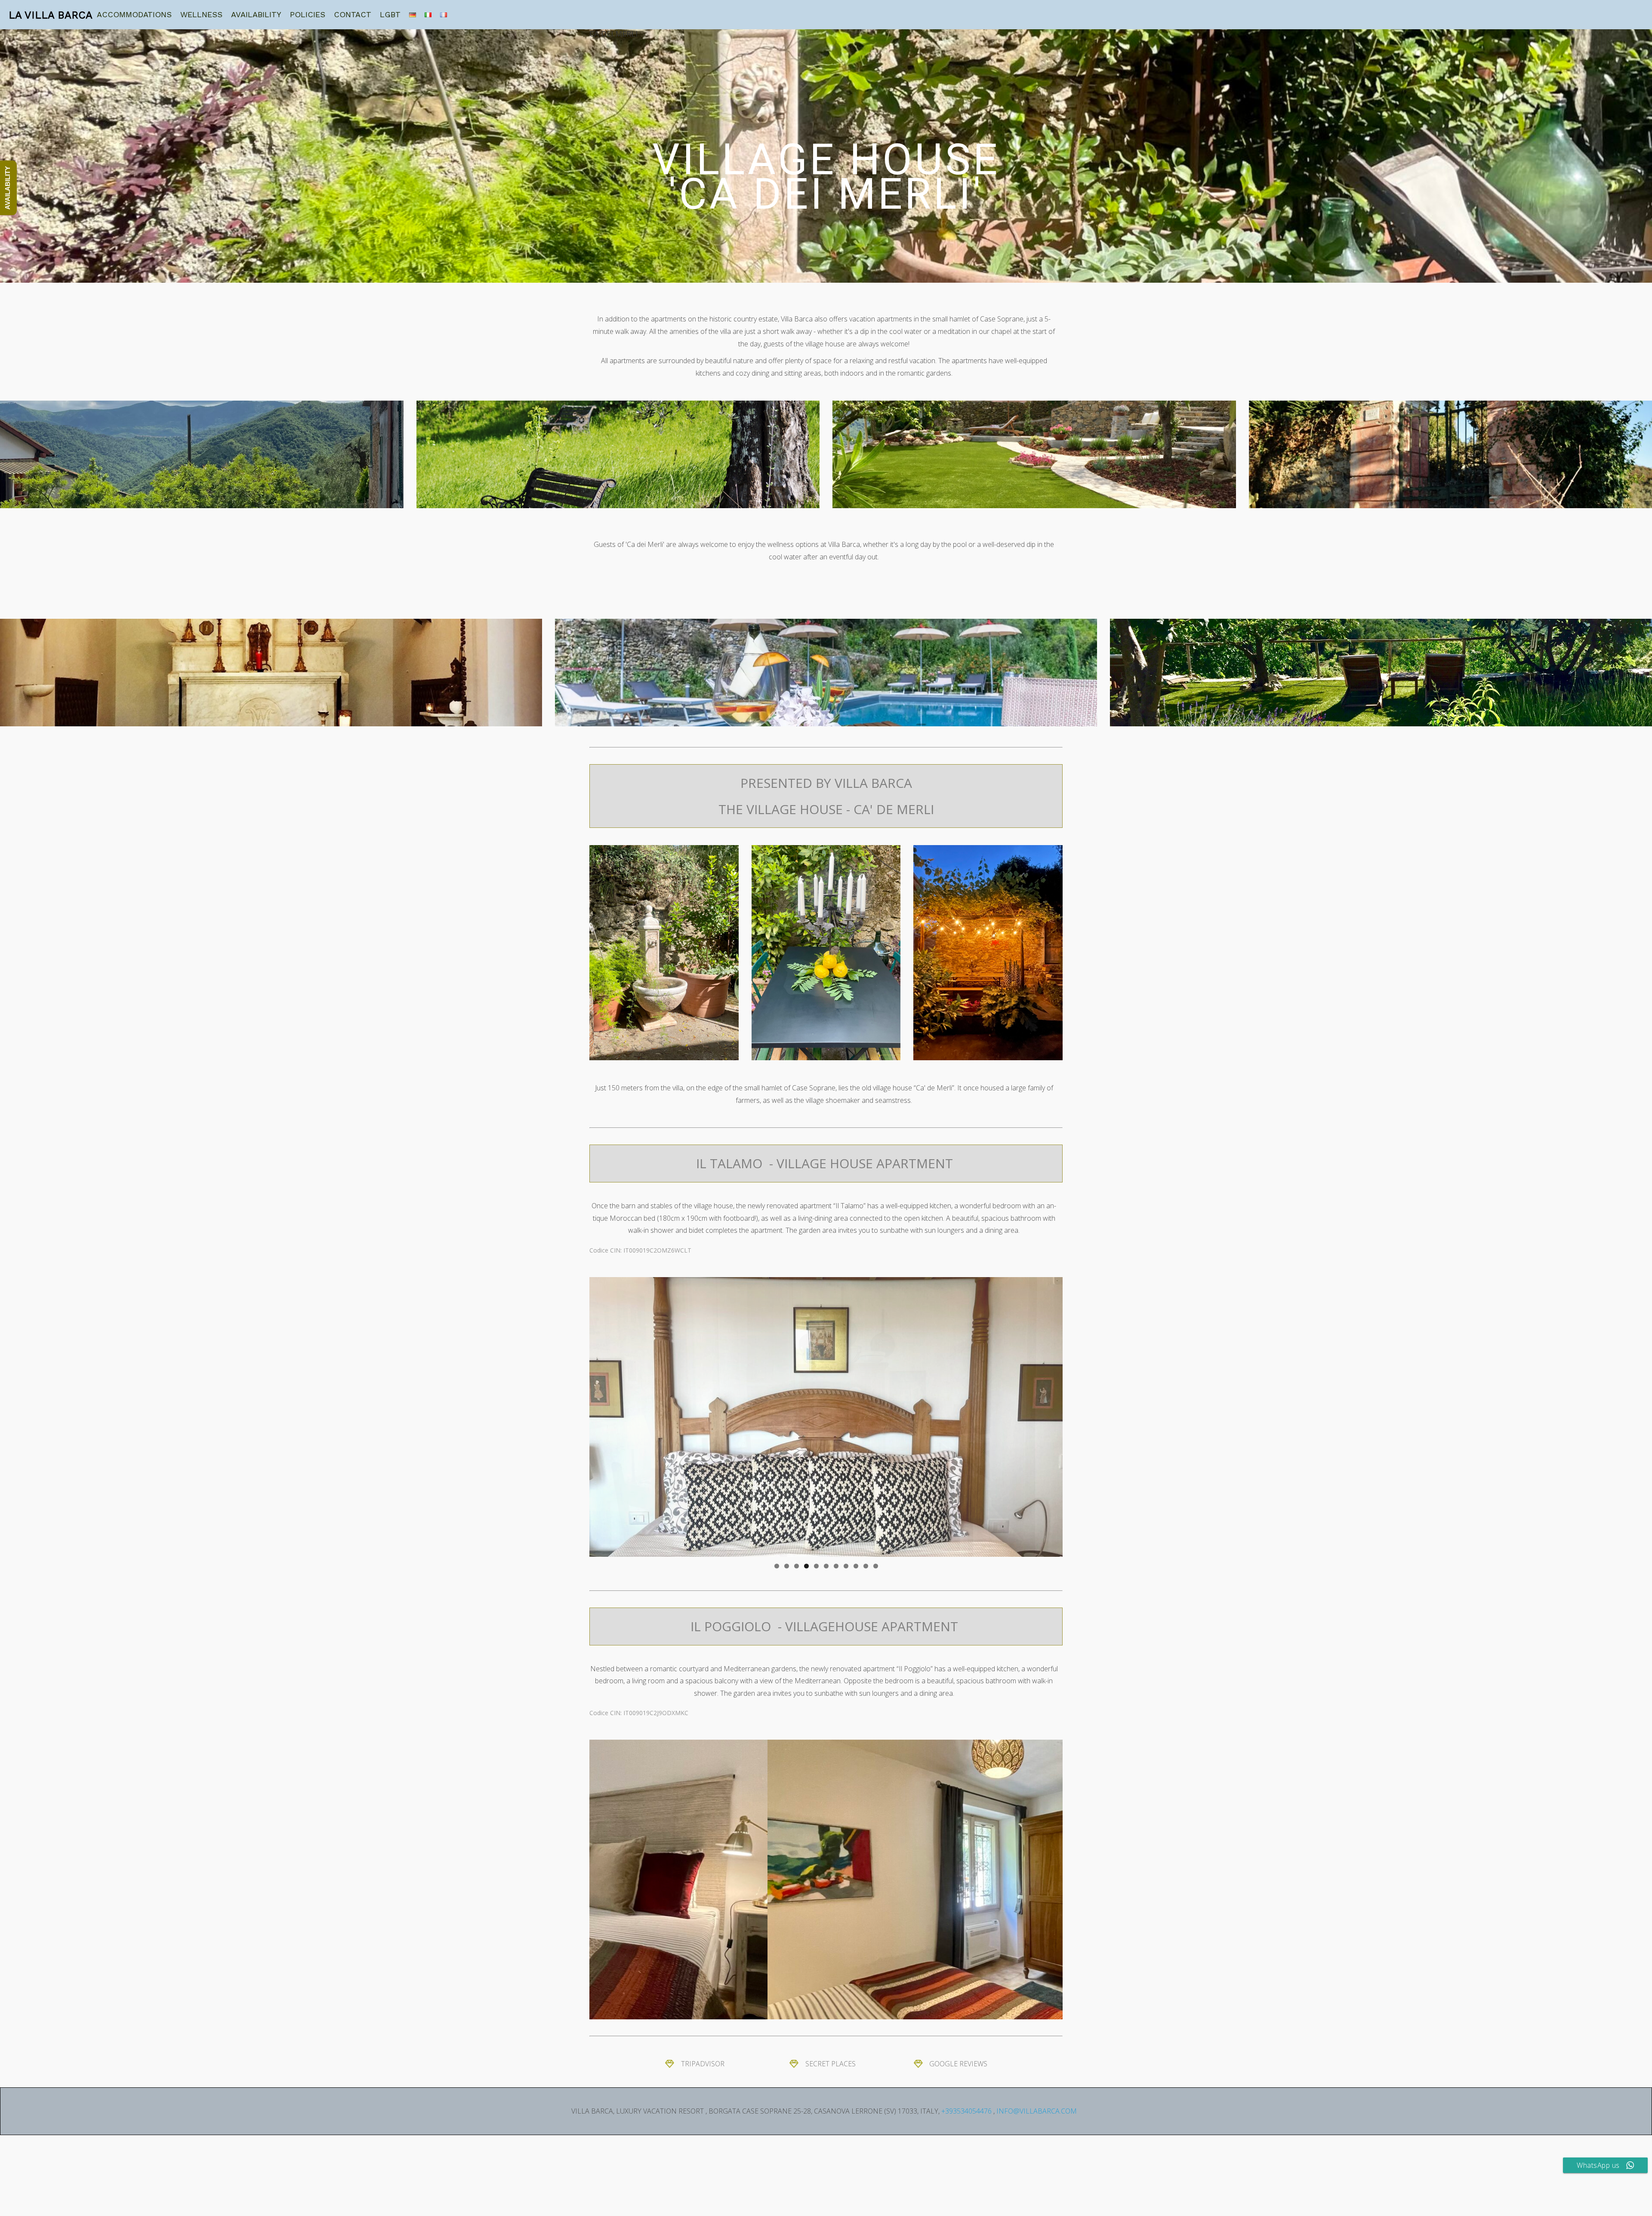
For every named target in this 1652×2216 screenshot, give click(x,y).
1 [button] (777, 1566)
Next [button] (1052, 1415)
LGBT (390, 14)
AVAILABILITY (256, 14)
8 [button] (846, 1566)
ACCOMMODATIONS (134, 14)
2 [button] (787, 1566)
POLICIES (308, 14)
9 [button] (856, 1566)
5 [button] (816, 1566)
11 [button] (876, 1566)
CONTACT (353, 14)
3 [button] (797, 1566)
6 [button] (826, 1566)
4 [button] (806, 1566)
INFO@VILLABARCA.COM (1037, 2111)
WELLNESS (201, 14)
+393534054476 (966, 2111)
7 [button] (836, 1566)
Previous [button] (600, 1415)
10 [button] (866, 1566)
